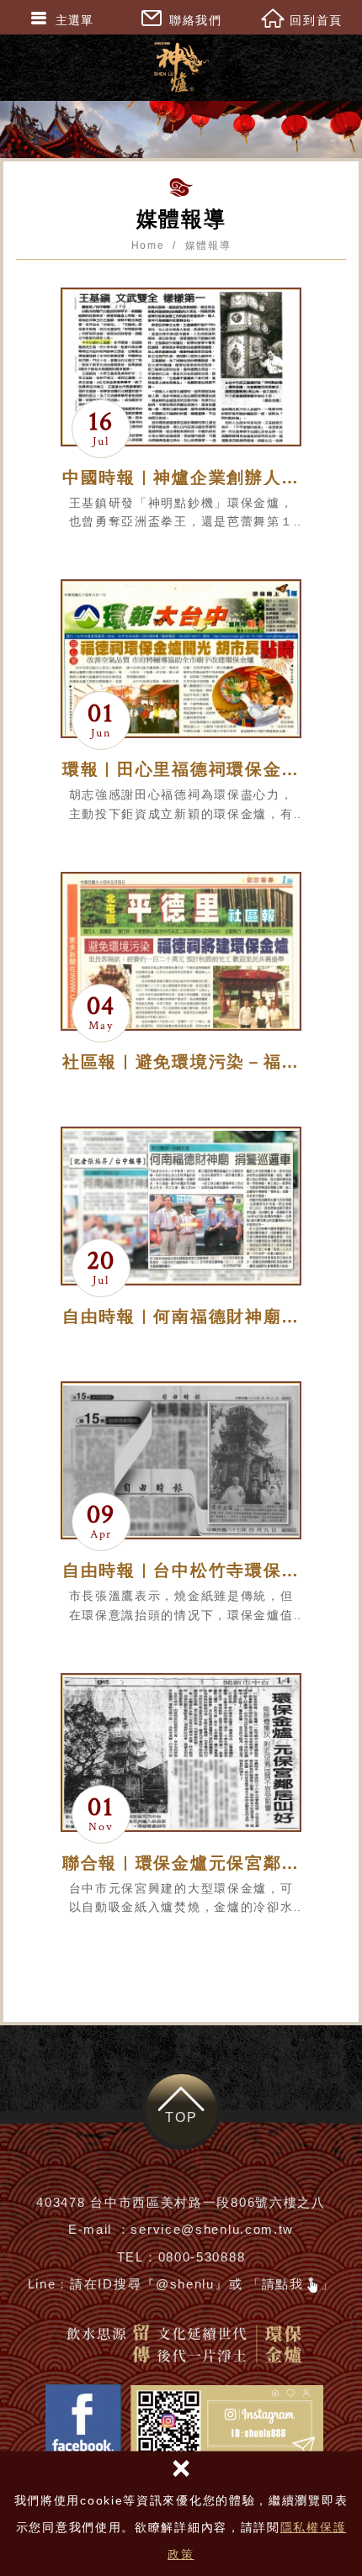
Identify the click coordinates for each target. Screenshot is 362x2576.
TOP (181, 2117)
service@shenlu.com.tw (212, 2229)
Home (148, 245)
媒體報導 (208, 245)
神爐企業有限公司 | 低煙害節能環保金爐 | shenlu (181, 67)
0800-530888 (202, 2257)
